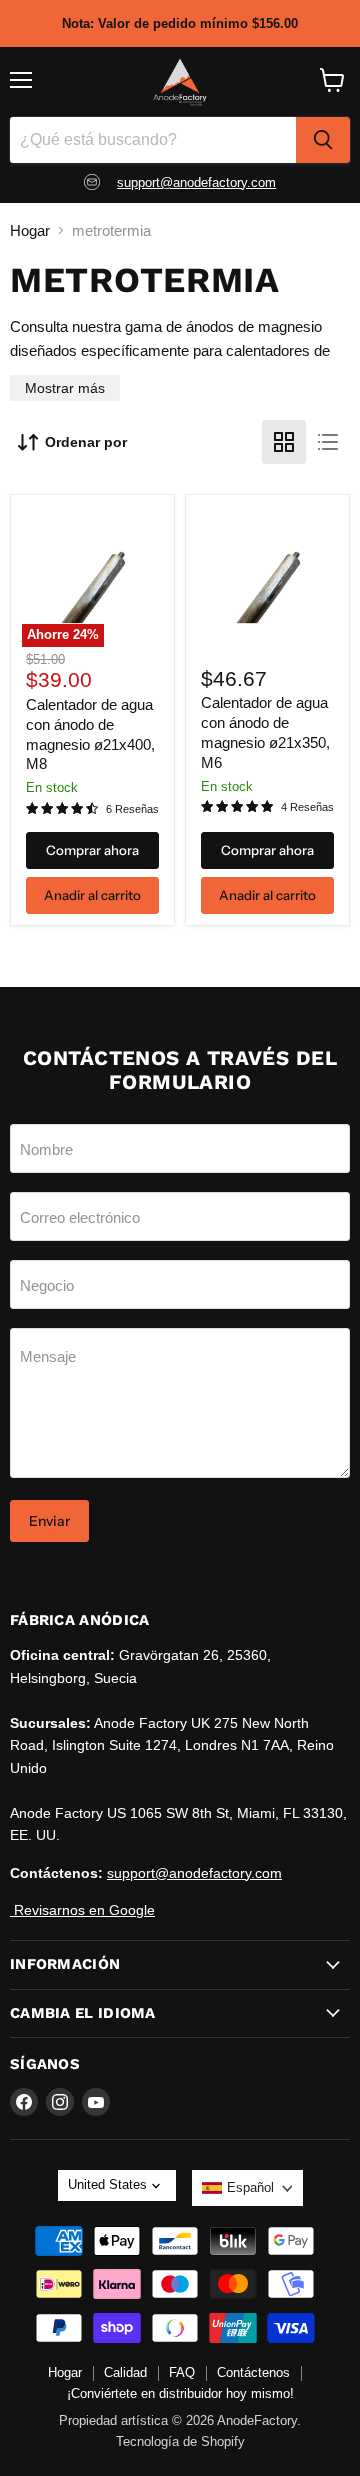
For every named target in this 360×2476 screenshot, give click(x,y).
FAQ (182, 2372)
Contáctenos (253, 2372)
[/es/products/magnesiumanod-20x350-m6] (267, 576)
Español (250, 2187)
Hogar (30, 230)
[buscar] (323, 140)
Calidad (125, 2372)
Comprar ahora (92, 850)
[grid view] (284, 442)
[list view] (328, 442)
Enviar (49, 1521)
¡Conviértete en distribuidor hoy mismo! (180, 2393)
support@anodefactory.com (196, 182)
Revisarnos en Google (82, 1910)
